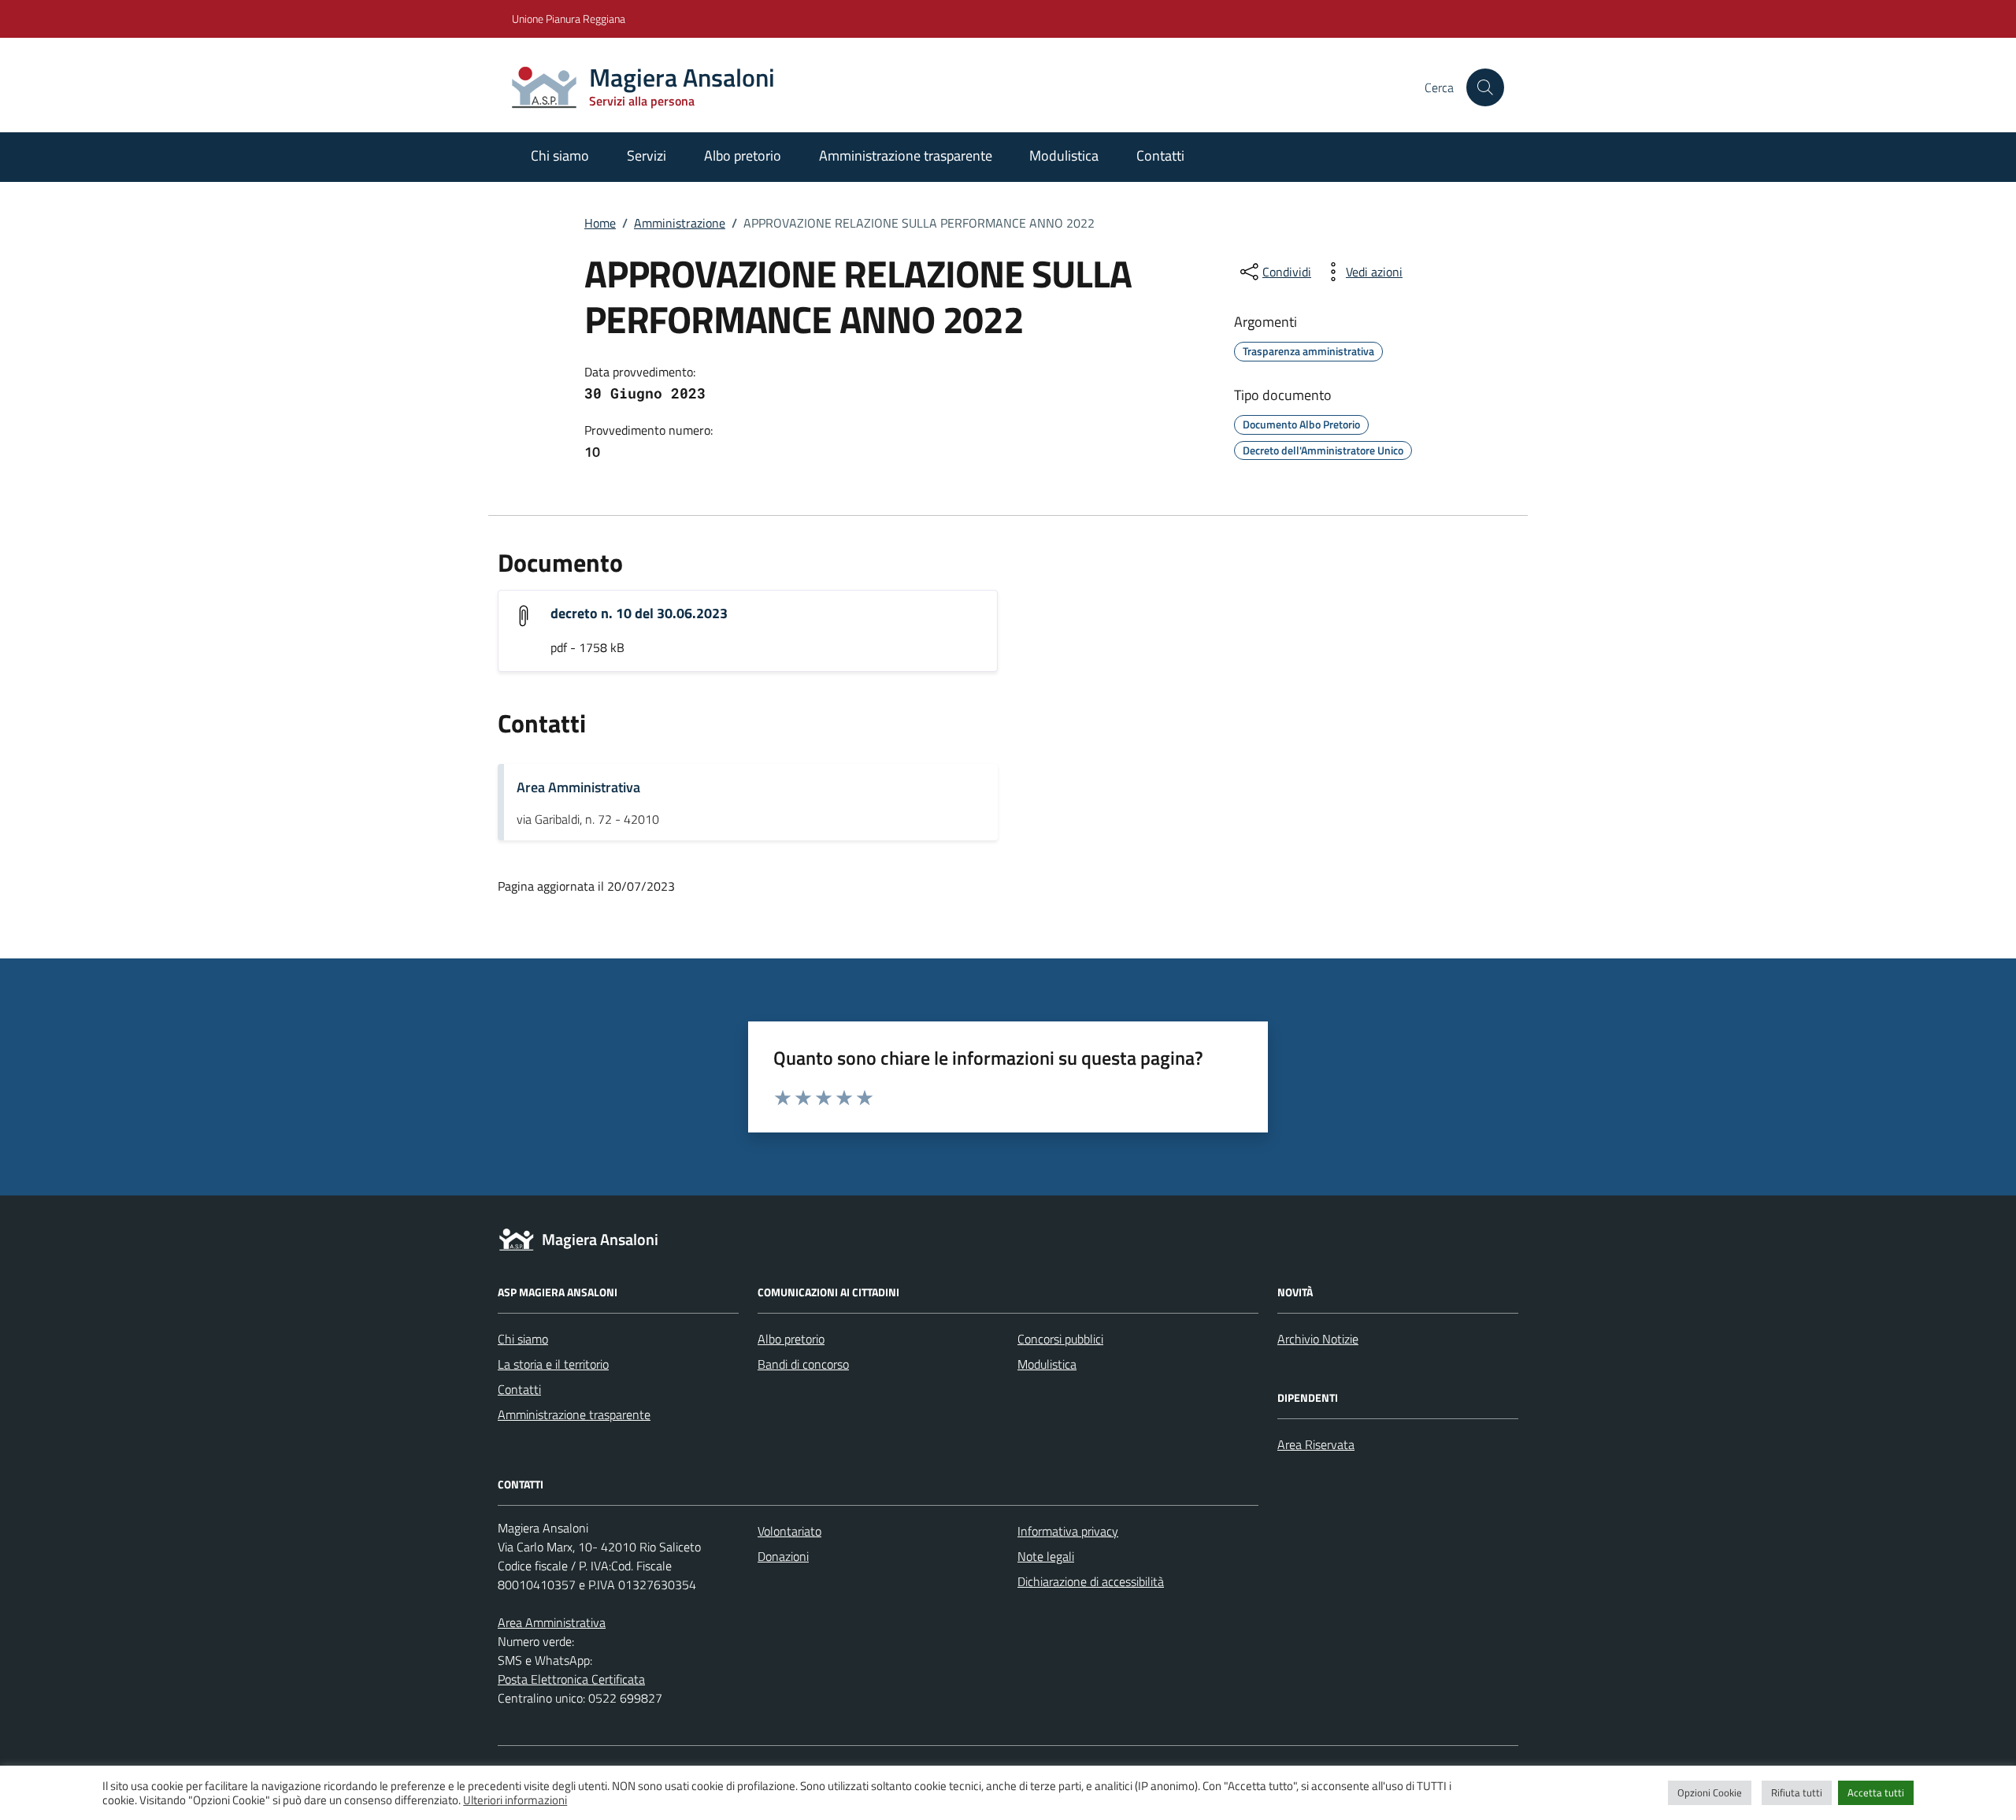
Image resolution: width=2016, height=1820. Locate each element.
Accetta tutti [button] (1876, 1792)
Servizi (647, 156)
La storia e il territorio (553, 1364)
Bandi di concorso (803, 1364)
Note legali (1046, 1556)
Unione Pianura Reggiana (569, 19)
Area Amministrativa (578, 787)
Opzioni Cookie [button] (1710, 1792)
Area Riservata (1316, 1444)
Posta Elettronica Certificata (571, 1679)
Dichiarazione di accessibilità (1091, 1581)
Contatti (1160, 156)
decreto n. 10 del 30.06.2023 (639, 613)
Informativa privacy (1068, 1531)
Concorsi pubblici (1060, 1339)
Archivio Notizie (1318, 1339)
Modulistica (1064, 156)
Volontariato (789, 1531)
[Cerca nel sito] (1485, 87)
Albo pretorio (743, 156)
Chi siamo (560, 156)
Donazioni (783, 1556)
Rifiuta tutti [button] (1797, 1792)
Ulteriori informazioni (515, 1800)
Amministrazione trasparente (906, 156)
